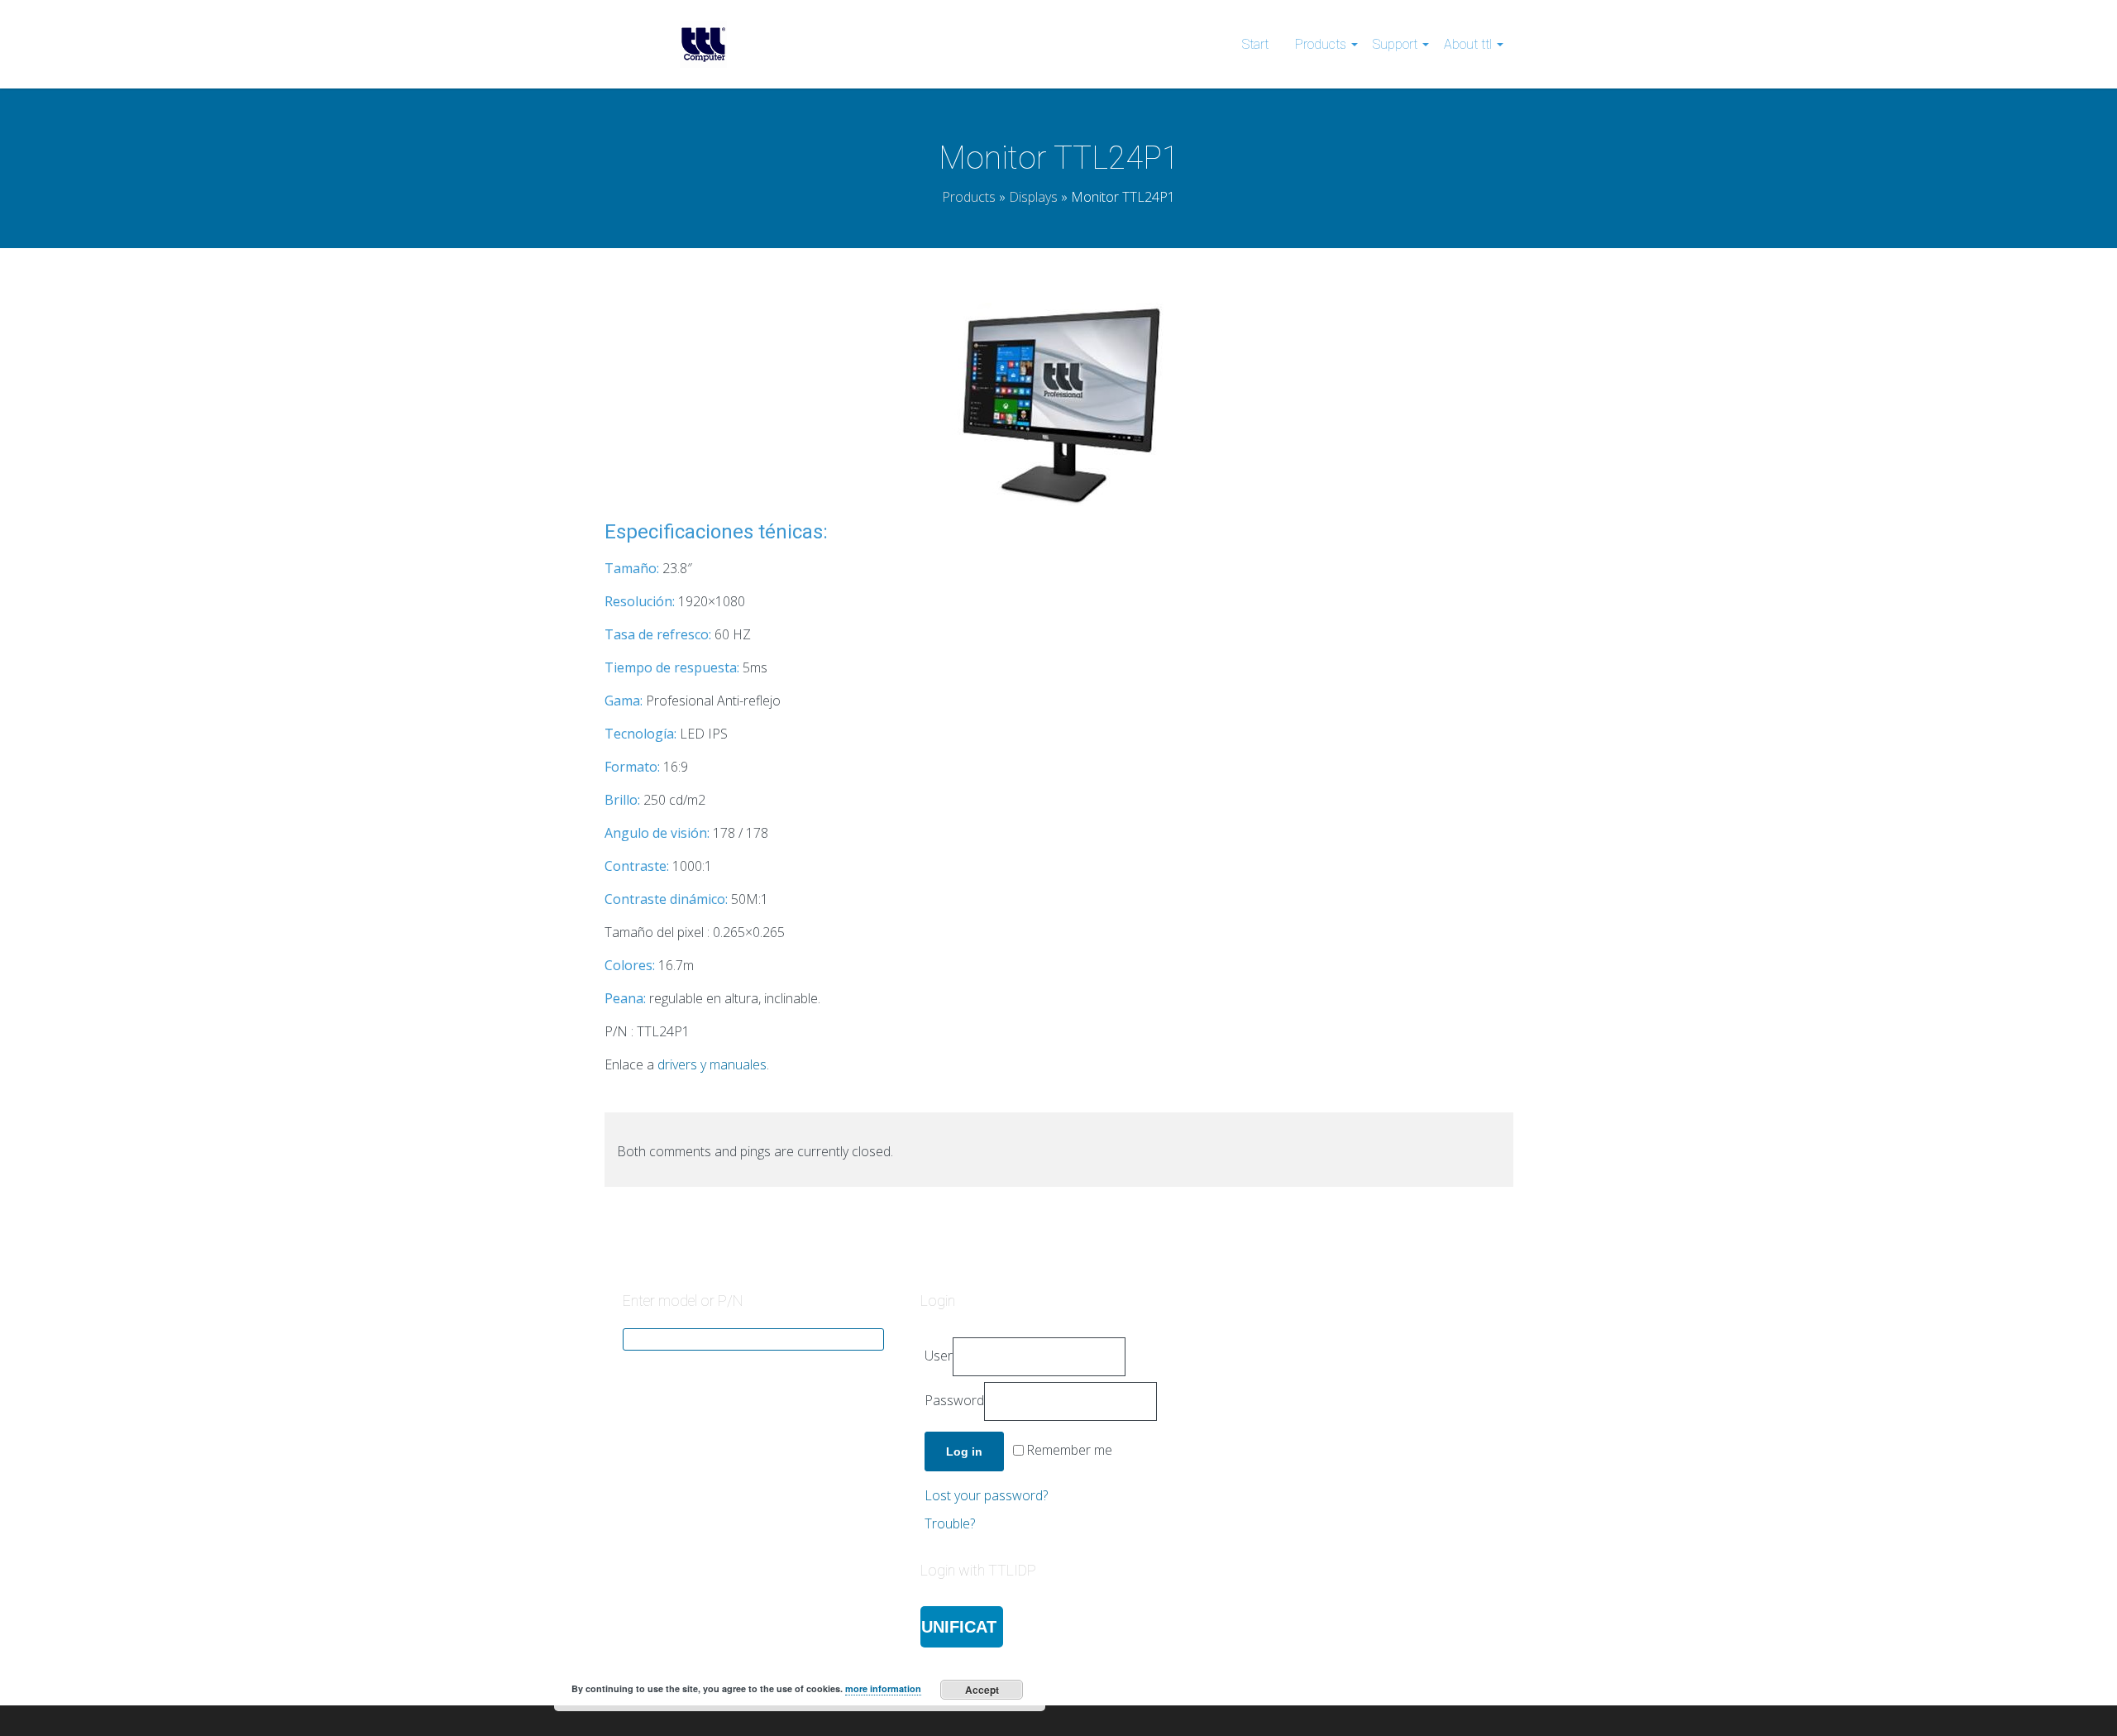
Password (954, 1400)
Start (1255, 44)
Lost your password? (986, 1495)
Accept (982, 1690)
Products (1321, 44)
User (939, 1356)
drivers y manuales (712, 1064)
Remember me (1069, 1451)
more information (883, 1688)
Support (1395, 44)
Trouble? (950, 1523)
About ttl (1468, 44)
